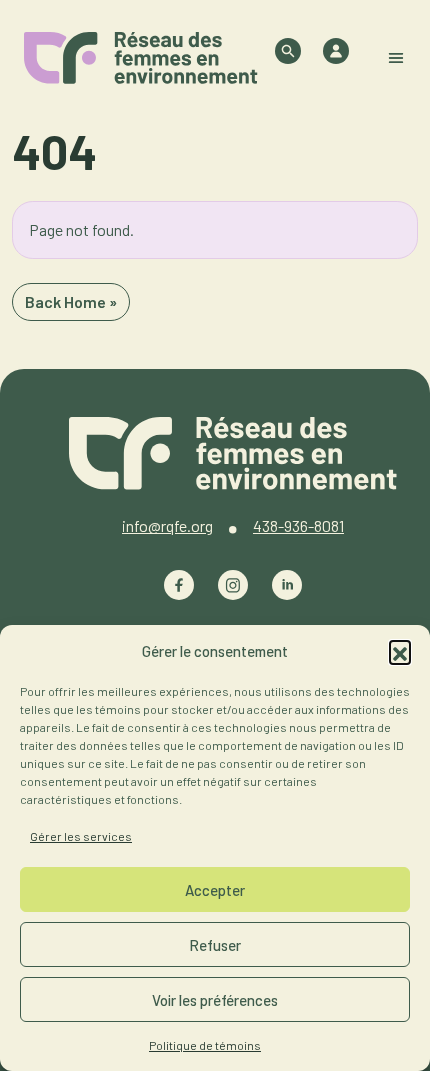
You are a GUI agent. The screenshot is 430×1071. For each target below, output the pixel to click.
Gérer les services (81, 836)
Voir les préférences (215, 1000)
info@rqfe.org (167, 525)
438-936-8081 (298, 525)
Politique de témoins (205, 1045)
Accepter (215, 890)
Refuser (215, 945)
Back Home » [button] (71, 301)
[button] (400, 651)
